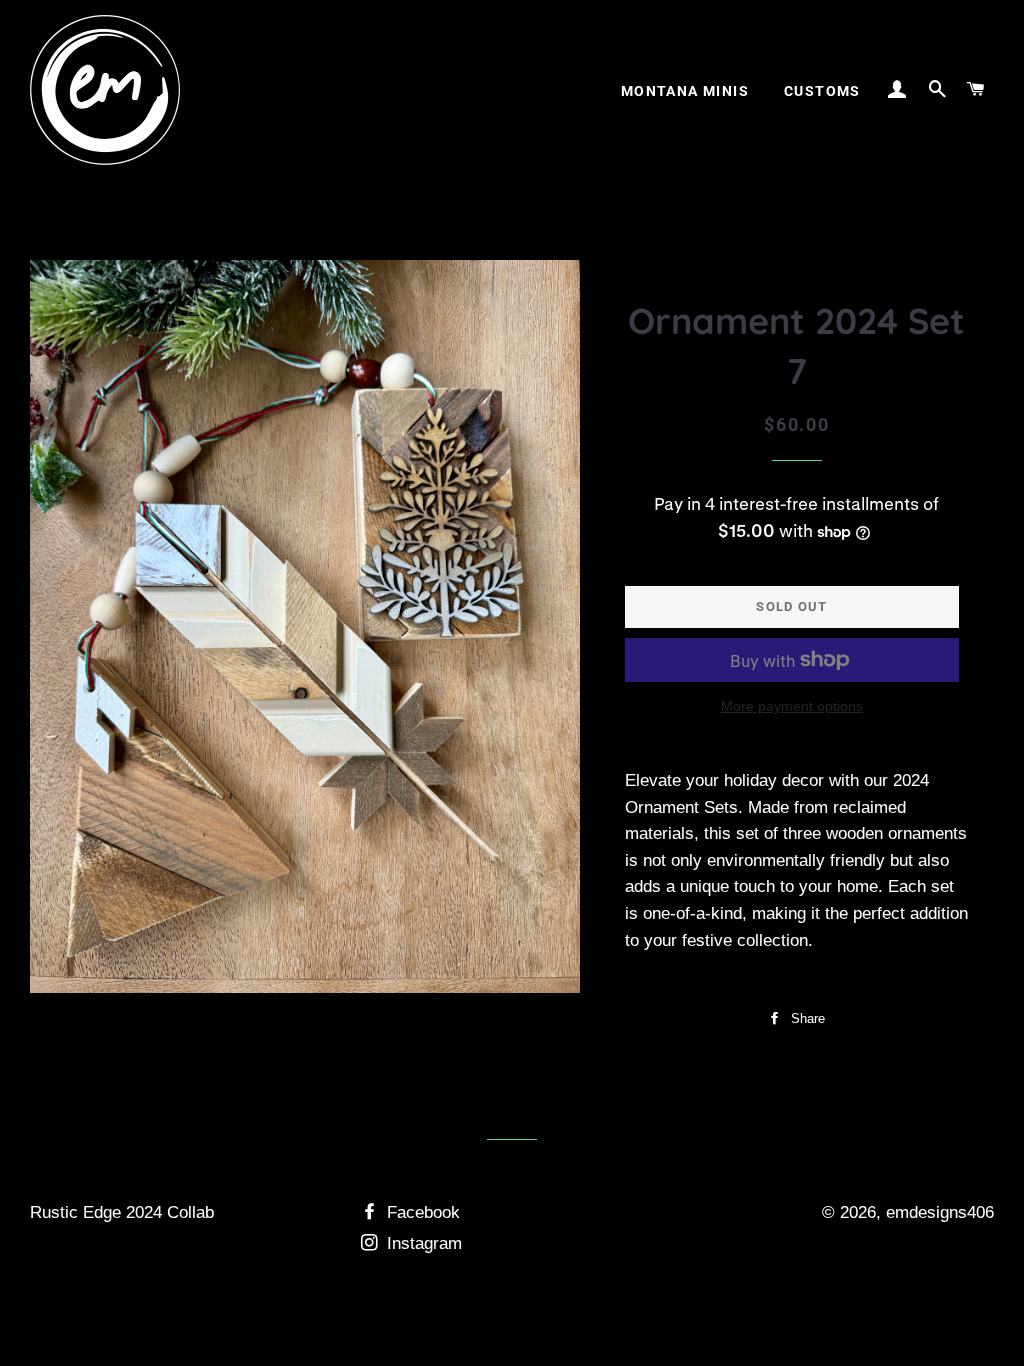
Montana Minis (685, 91)
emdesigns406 (940, 1212)
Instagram (422, 1243)
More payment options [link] (792, 706)
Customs (822, 91)
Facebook (421, 1212)
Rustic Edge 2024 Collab (122, 1212)
